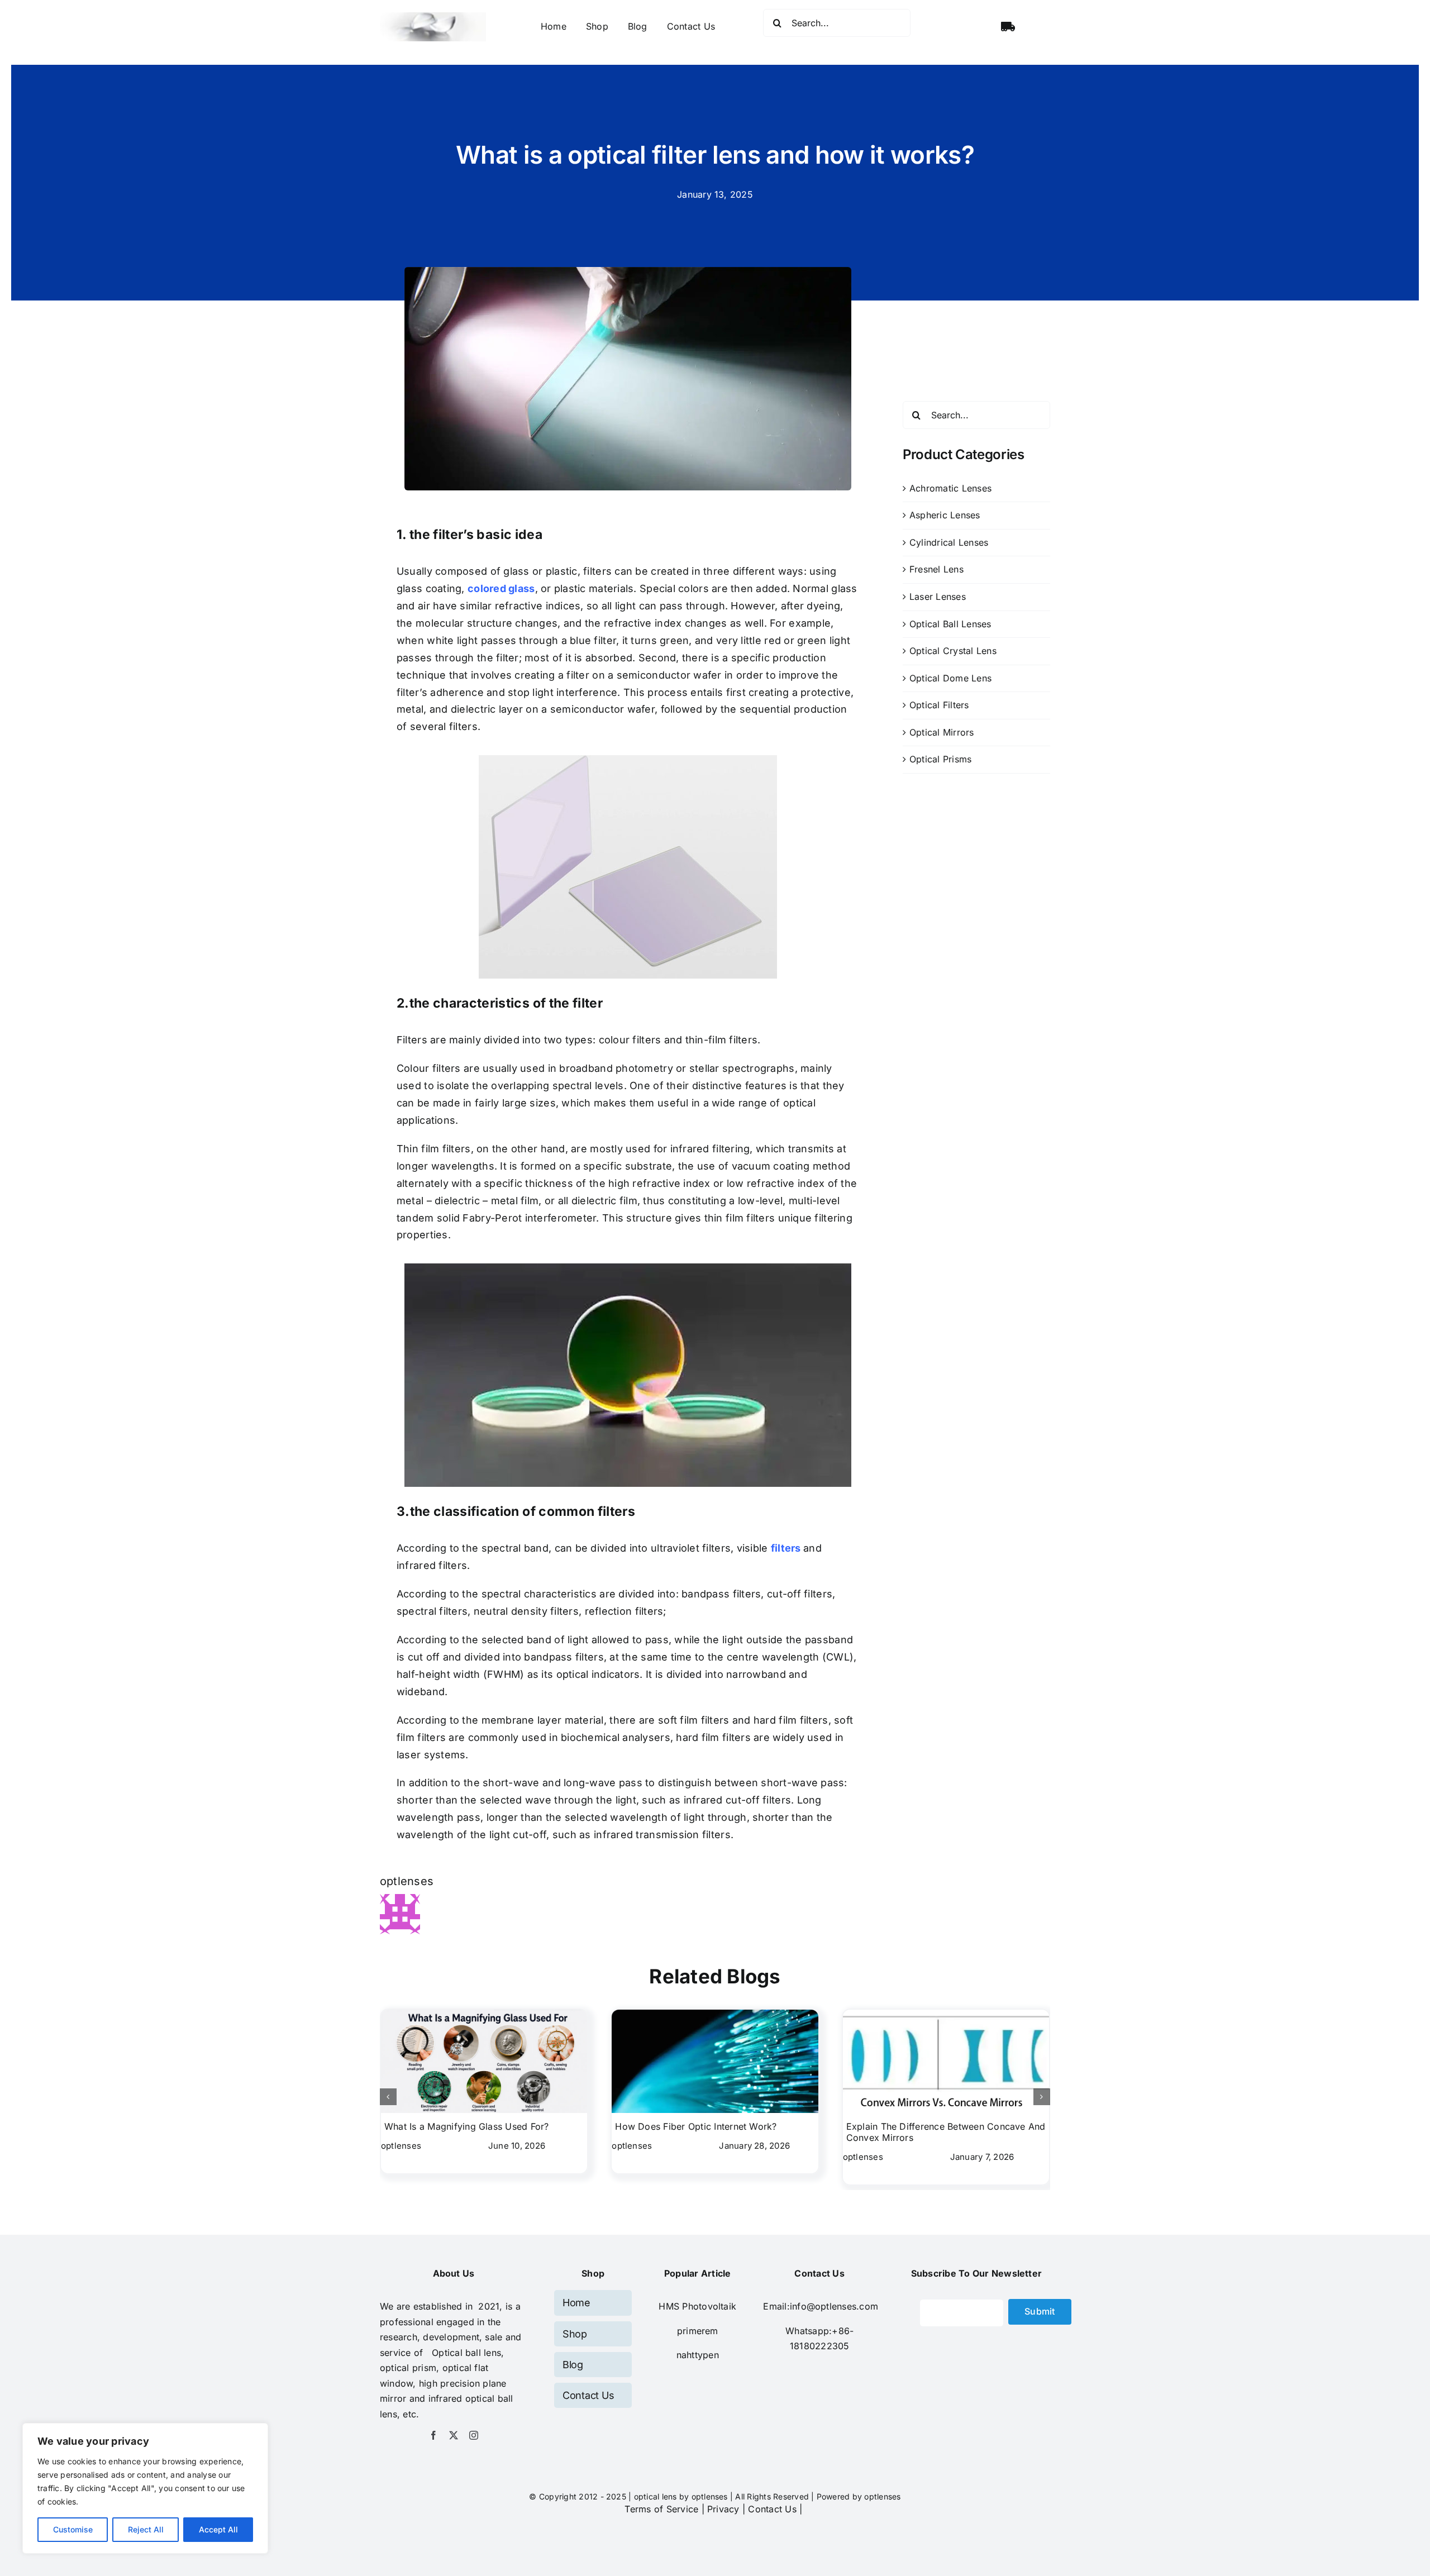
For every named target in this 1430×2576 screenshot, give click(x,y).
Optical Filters (939, 705)
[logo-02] (433, 17)
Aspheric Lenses (945, 515)
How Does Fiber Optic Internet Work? (696, 2126)
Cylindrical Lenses (949, 542)
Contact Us (772, 2509)
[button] (388, 2097)
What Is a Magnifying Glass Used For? (467, 2126)
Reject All (146, 2529)
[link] (698, 2331)
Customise (73, 2529)
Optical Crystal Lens (953, 651)
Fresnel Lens (936, 569)
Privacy (723, 2509)
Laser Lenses (938, 597)
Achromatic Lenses (950, 488)
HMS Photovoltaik (697, 2306)
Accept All (218, 2529)
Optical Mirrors (942, 732)
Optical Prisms (940, 759)
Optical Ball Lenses (950, 624)
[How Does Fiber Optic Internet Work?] (715, 2015)
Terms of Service (661, 2509)
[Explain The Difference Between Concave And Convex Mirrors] (946, 2015)
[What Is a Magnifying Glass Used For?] (484, 2015)
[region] (145, 2488)
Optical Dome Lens (950, 678)
